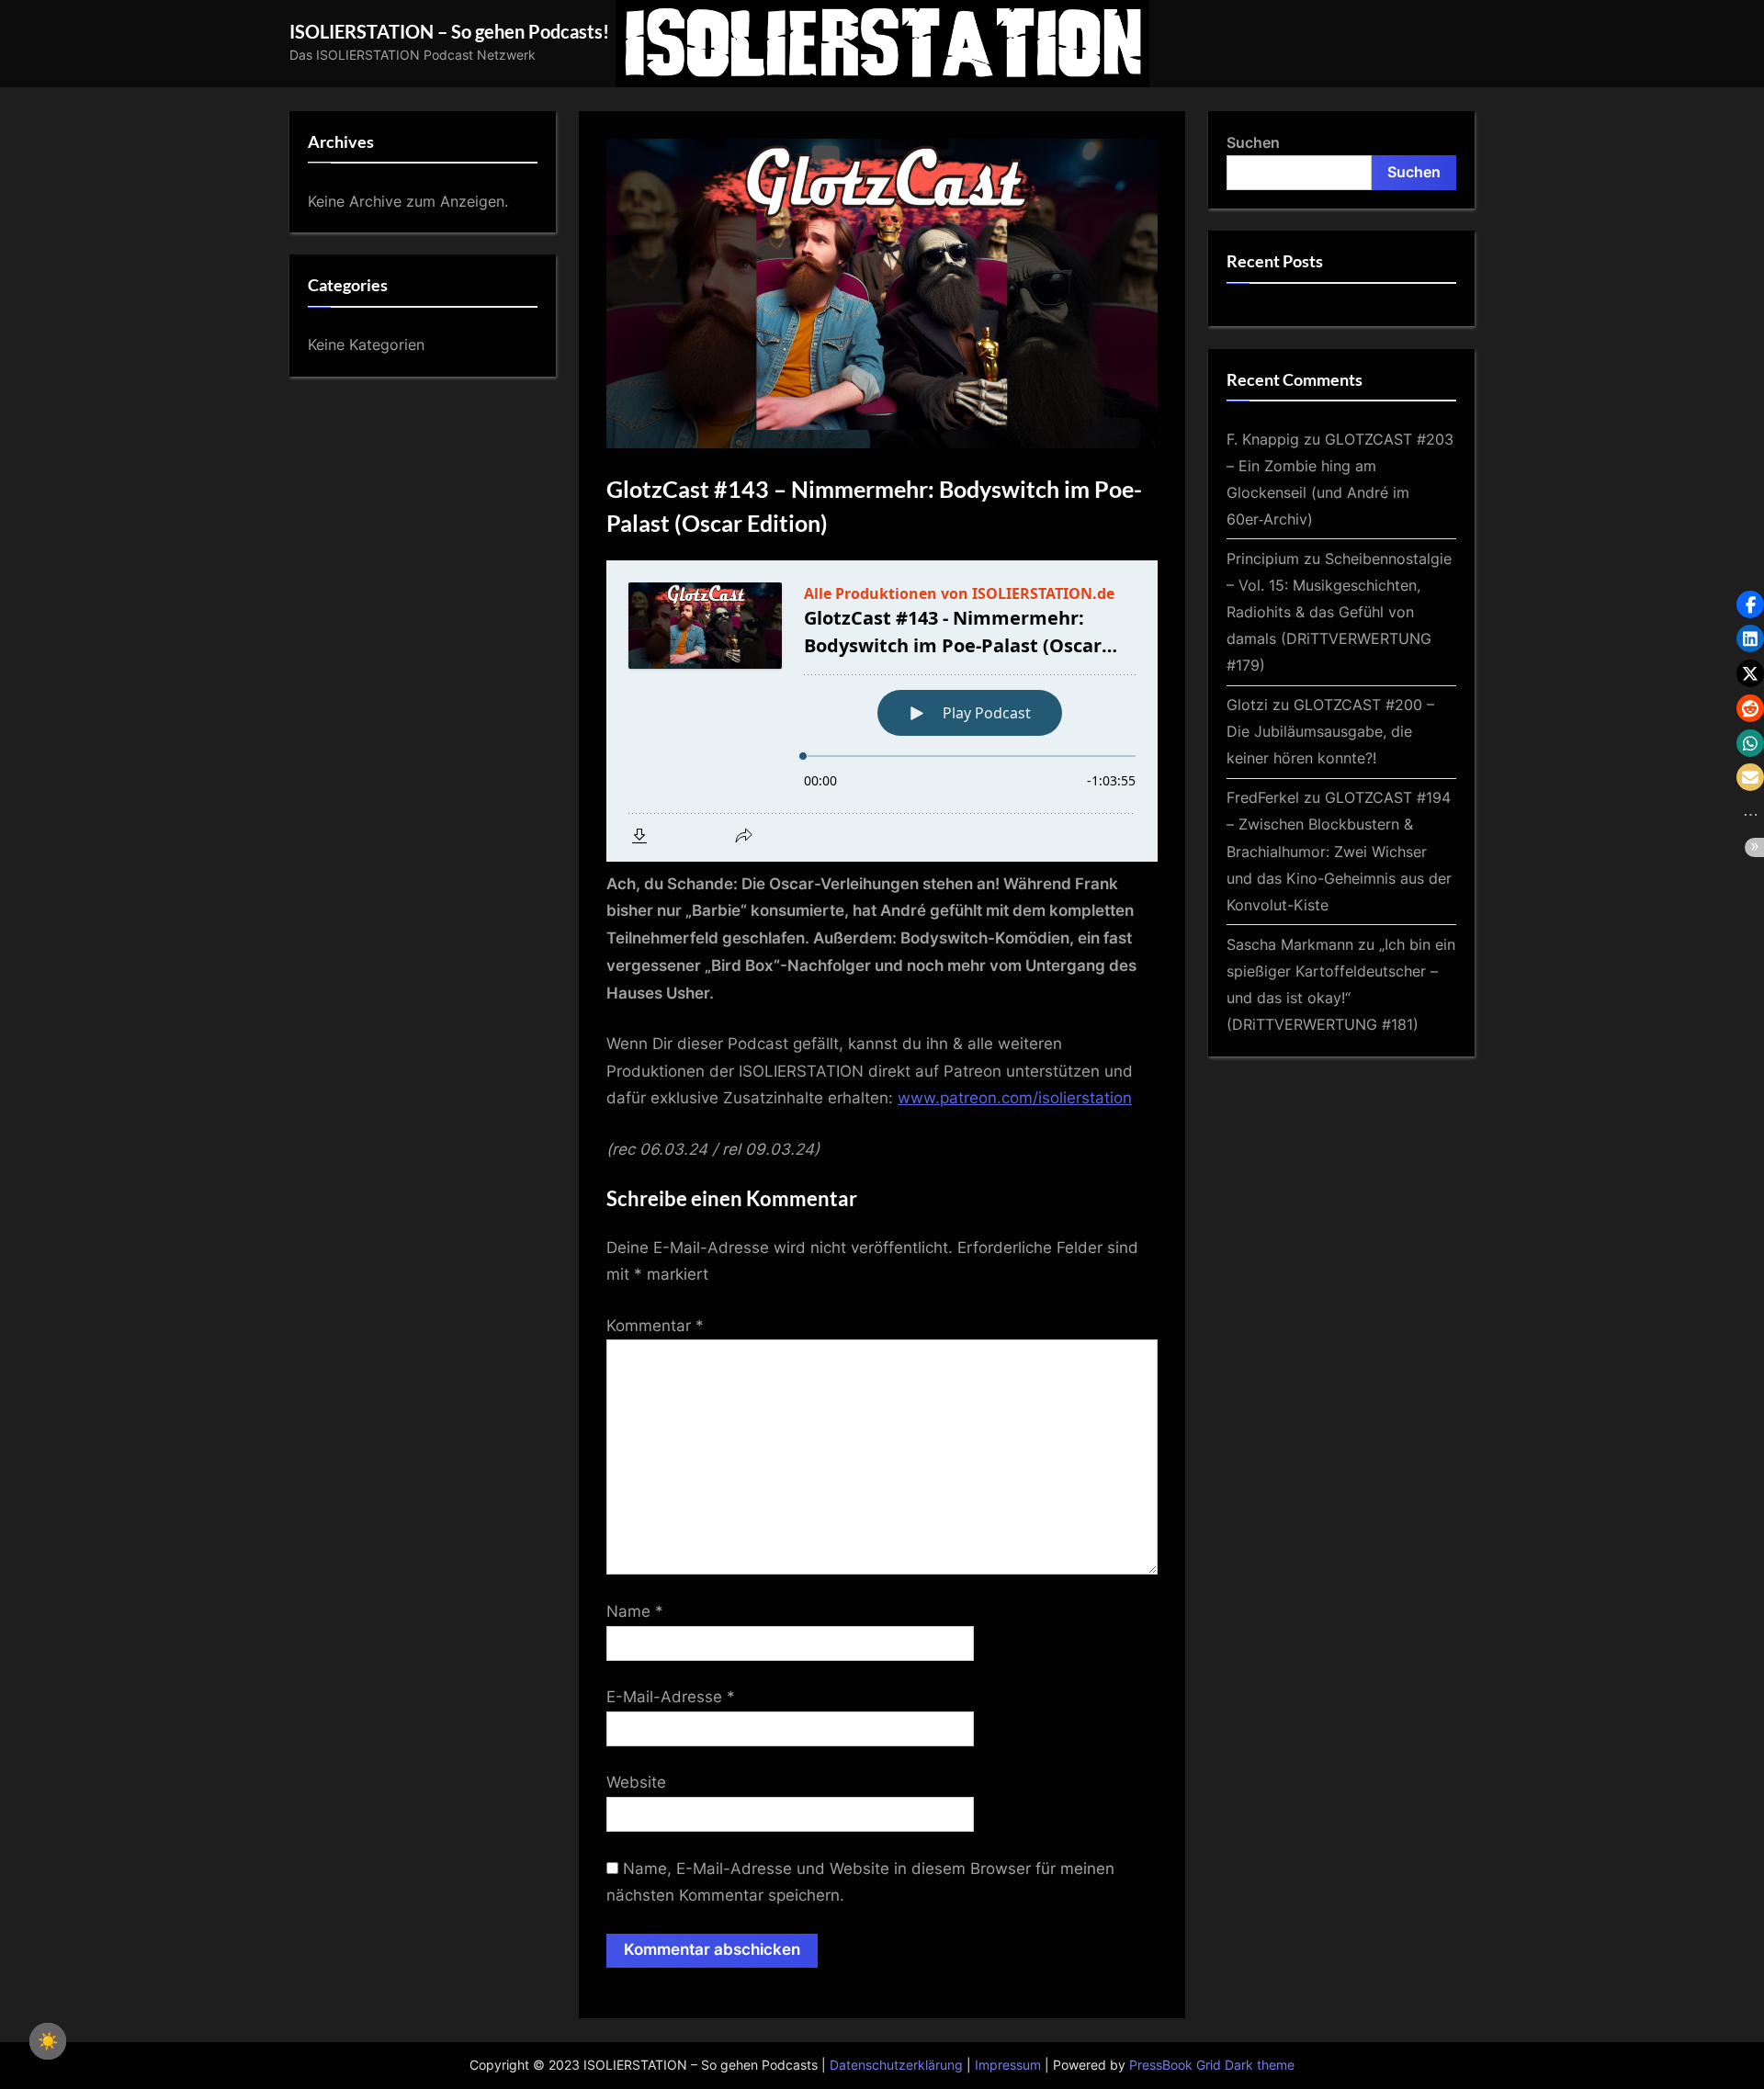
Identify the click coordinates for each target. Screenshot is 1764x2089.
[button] (1750, 604)
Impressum (1008, 2065)
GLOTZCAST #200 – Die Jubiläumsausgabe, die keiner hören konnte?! (1330, 731)
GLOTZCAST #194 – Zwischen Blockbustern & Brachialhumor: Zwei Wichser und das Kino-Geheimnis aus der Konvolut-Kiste (1339, 851)
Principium (1263, 559)
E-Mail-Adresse (671, 1697)
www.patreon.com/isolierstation (1015, 1098)
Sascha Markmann (1290, 944)
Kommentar (655, 1326)
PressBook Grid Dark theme (1212, 2065)
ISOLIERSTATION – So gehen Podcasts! (449, 31)
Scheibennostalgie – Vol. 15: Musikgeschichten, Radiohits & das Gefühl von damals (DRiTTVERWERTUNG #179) (1339, 612)
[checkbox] (48, 2041)
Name (635, 1611)
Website (636, 1782)
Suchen (1253, 142)
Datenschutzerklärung (896, 2065)
